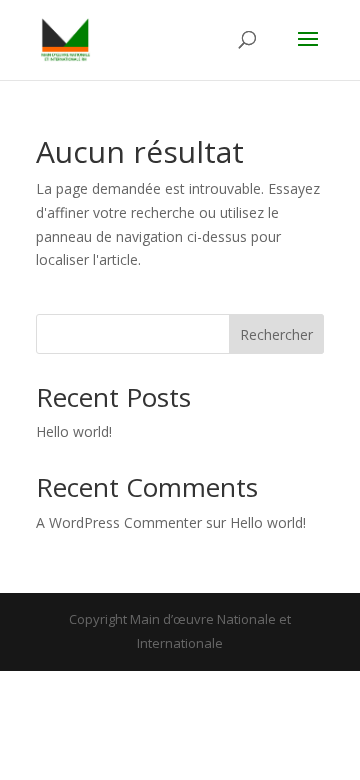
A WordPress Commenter (119, 522)
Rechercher (276, 334)
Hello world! (74, 431)
